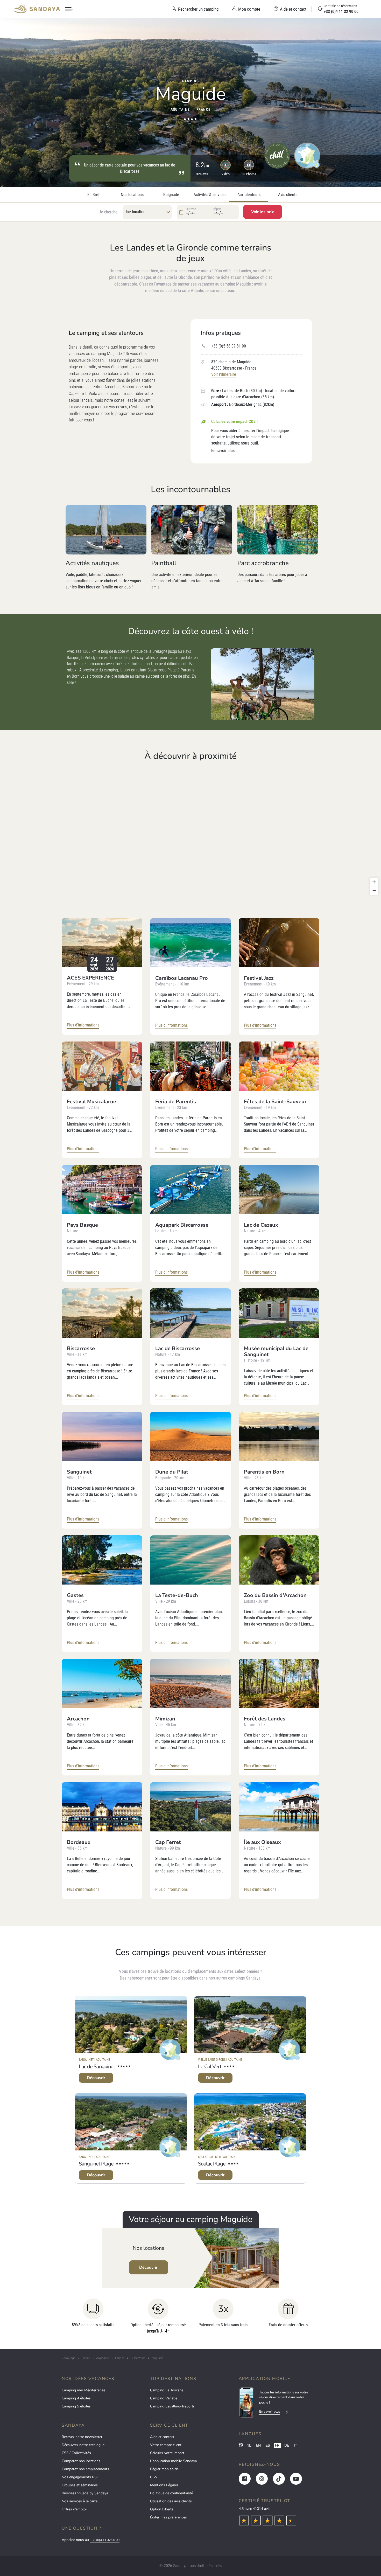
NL (249, 2445)
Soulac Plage (212, 2164)
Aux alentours (249, 195)
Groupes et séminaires (80, 2485)
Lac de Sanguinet (97, 2067)
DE (287, 2445)
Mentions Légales (164, 2485)
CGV (154, 2477)
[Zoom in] (374, 882)
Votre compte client (166, 2445)
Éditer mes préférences (168, 2517)
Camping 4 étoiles (76, 2398)
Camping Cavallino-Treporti (172, 2406)
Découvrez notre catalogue (83, 2445)
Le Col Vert (210, 2067)
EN (258, 2445)
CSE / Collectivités (76, 2453)
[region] (190, 832)
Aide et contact (162, 2437)
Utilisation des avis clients (171, 2501)
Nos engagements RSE (80, 2477)
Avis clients (288, 195)
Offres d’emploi (74, 2509)
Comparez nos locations (81, 2461)
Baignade (171, 195)
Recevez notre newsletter (82, 2437)
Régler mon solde (164, 2469)
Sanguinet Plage (96, 2164)
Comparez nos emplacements (85, 2469)
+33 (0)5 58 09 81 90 (229, 346)
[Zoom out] (374, 890)
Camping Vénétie (164, 2398)
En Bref (93, 195)
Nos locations (132, 195)
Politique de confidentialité (171, 2493)
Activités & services (210, 195)
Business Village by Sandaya (85, 2493)
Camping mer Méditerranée (83, 2390)
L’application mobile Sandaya (173, 2461)
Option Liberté (162, 2509)
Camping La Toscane (167, 2390)
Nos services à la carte (80, 2501)
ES (268, 2445)
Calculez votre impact (167, 2453)
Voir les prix (263, 212)
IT (295, 2445)
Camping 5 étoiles (76, 2406)
